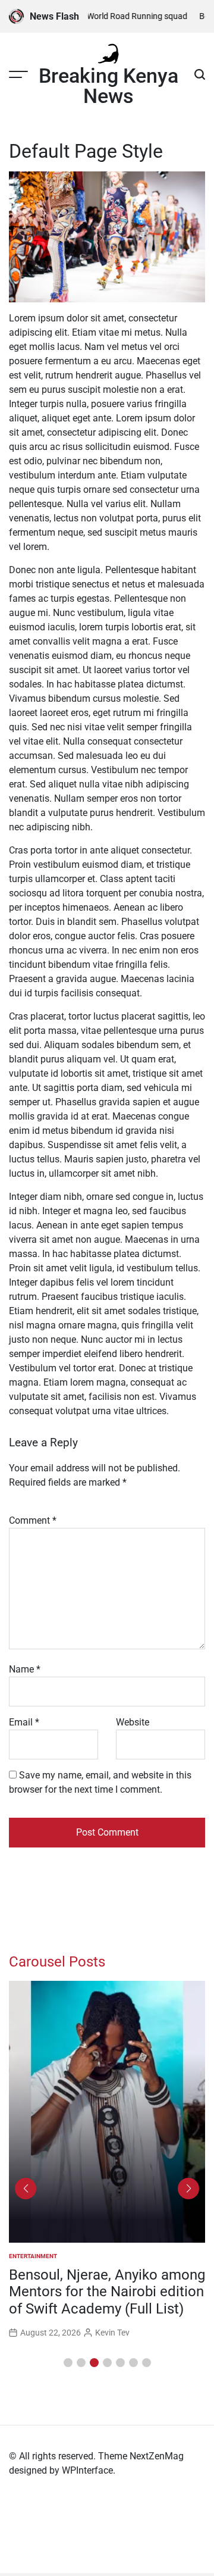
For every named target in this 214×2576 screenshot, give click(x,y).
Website (133, 1722)
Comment (33, 1520)
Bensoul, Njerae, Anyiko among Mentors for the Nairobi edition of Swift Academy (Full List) (107, 2292)
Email (24, 1722)
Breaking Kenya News (108, 86)
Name (25, 1669)
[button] (68, 2363)
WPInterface (87, 2470)
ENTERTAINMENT (33, 2256)
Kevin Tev (112, 2333)
